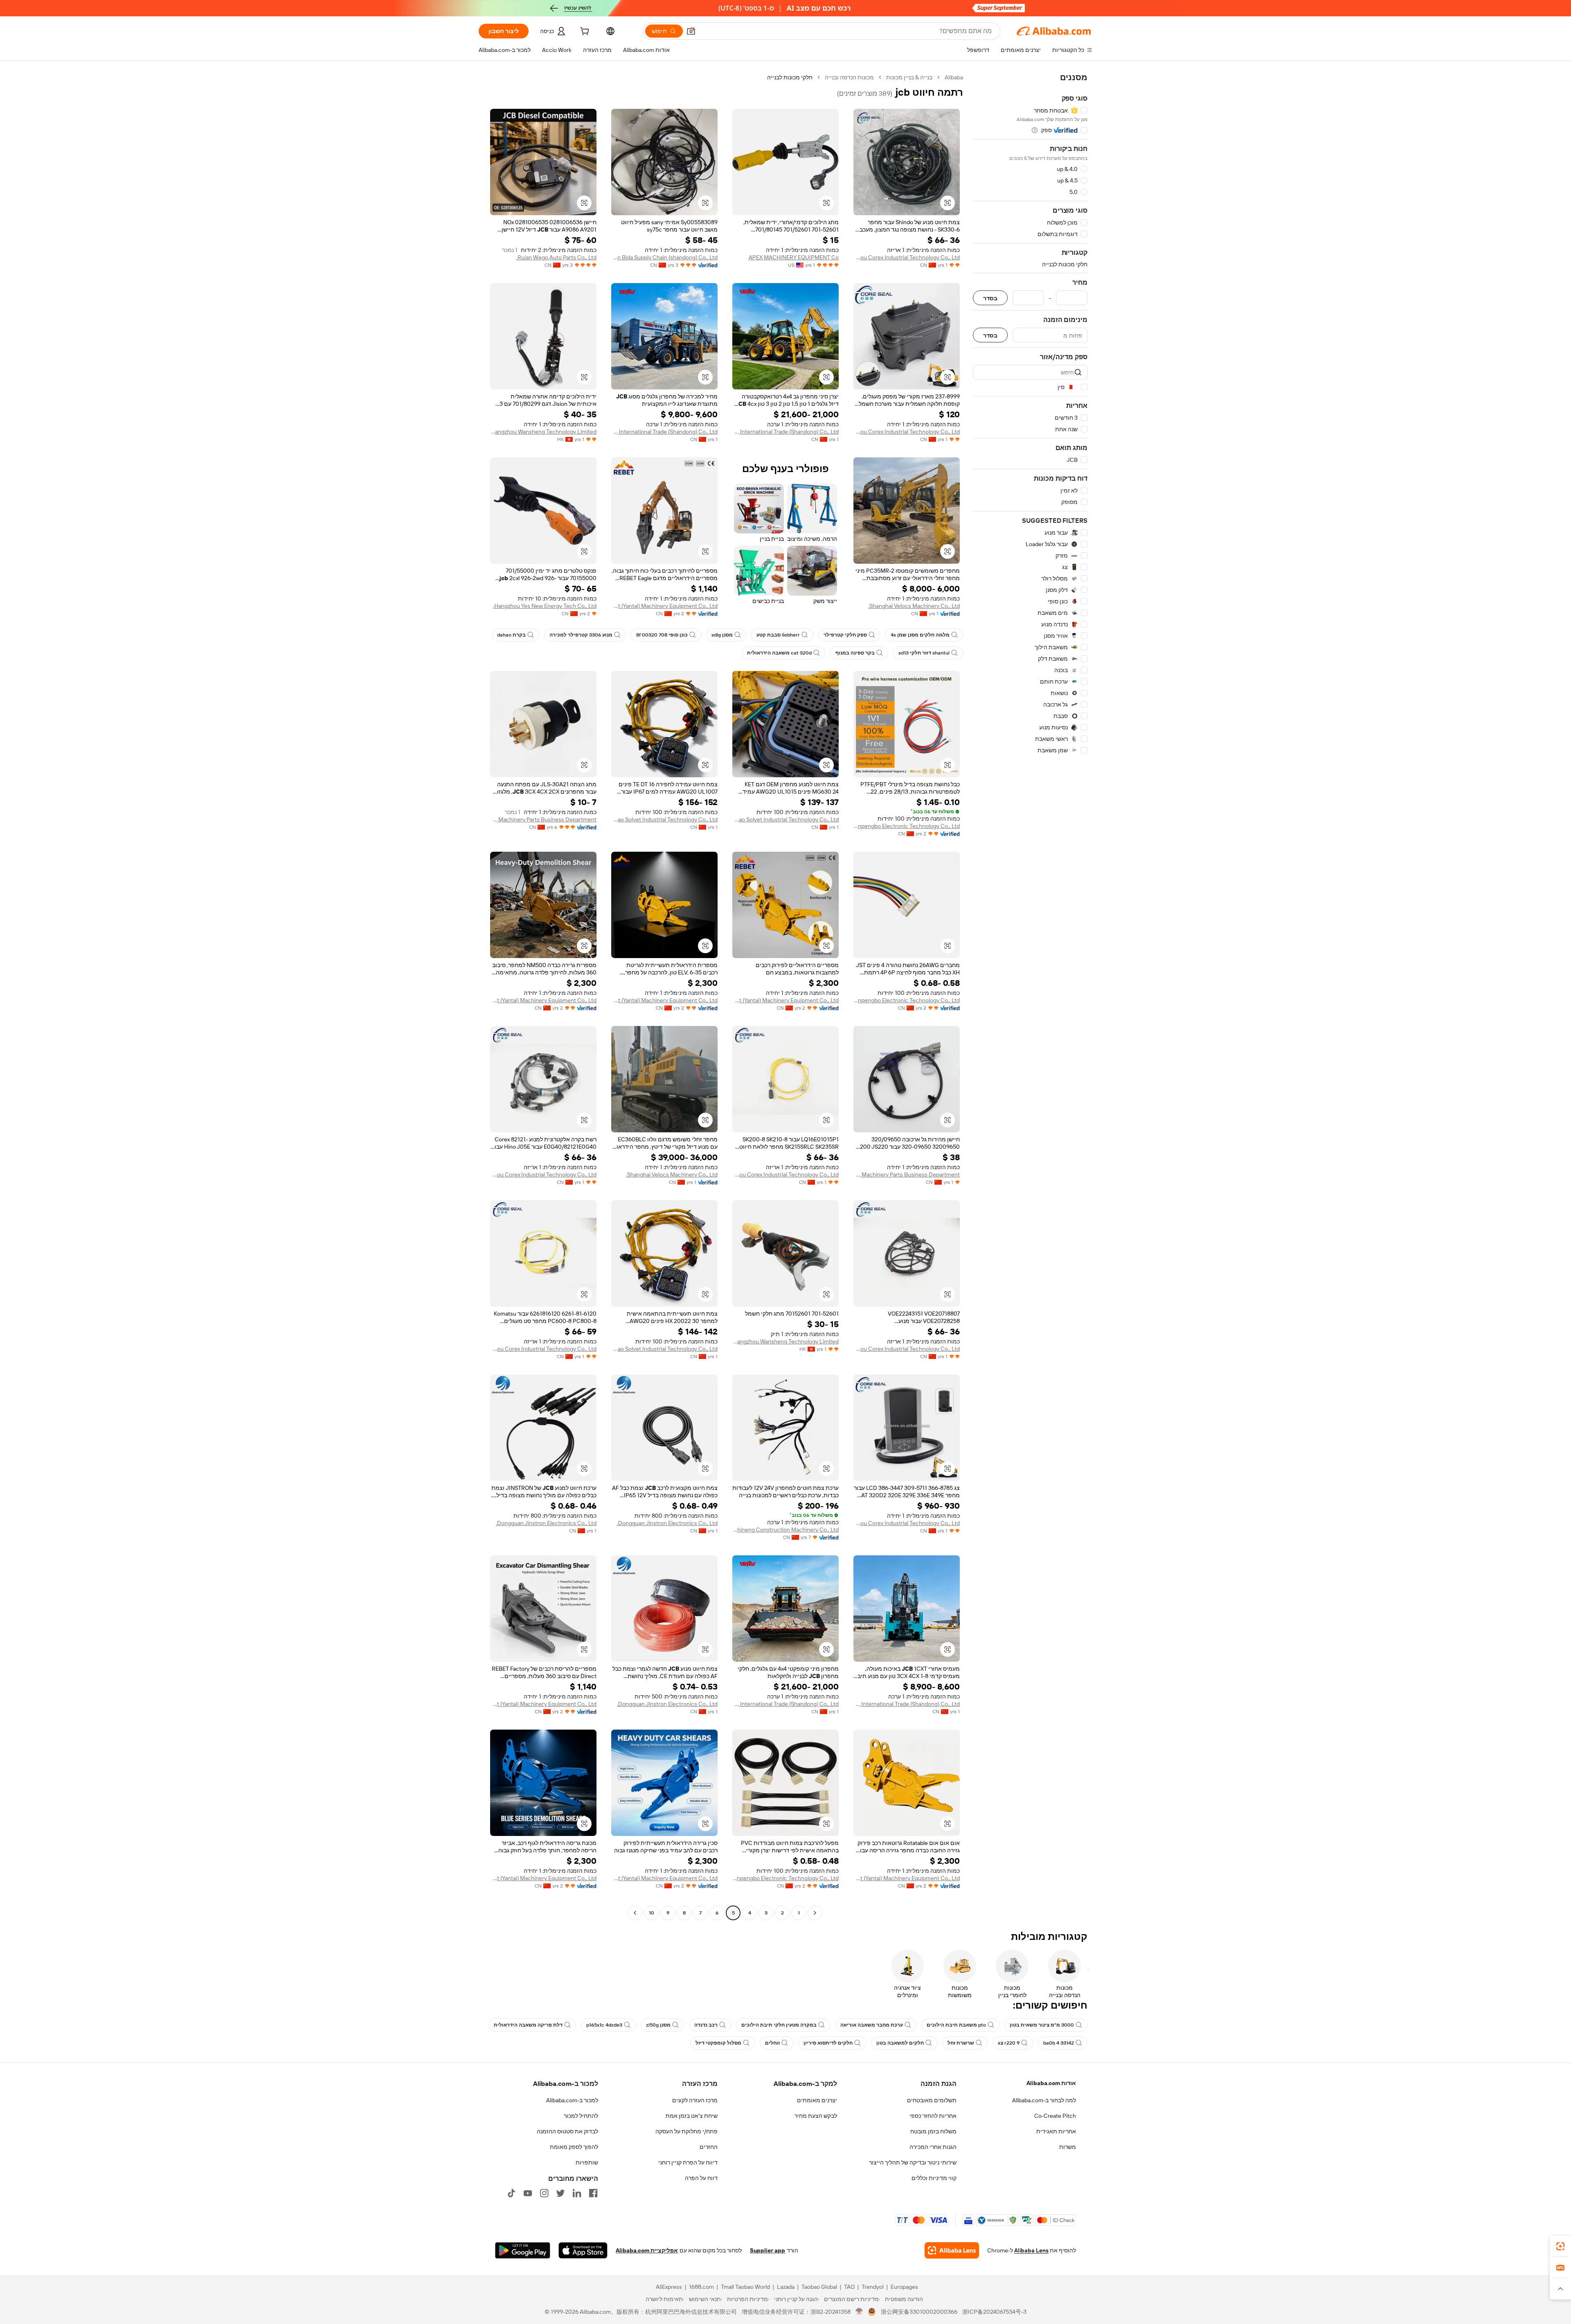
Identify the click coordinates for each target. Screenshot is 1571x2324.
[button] (691, 31)
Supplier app (767, 2250)
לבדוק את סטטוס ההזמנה (567, 2131)
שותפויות (587, 2162)
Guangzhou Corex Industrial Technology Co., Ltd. (907, 257)
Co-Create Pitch (1055, 2116)
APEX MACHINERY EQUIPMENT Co (794, 257)
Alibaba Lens (1031, 2250)
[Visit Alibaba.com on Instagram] (544, 2193)
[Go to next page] (635, 1913)
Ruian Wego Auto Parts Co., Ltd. (556, 257)
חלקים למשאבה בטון (900, 2043)
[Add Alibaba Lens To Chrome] (952, 2250)
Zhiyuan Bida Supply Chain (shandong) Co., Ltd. (664, 257)
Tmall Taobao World (745, 2287)
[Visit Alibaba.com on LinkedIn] (577, 2193)
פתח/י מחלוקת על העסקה (686, 2131)
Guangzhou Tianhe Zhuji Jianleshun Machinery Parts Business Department (543, 819)
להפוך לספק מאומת (574, 2147)
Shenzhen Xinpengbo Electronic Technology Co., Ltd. (907, 826)
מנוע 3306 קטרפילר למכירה (581, 635)
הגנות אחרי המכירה (933, 2147)
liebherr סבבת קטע (778, 635)
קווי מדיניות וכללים (934, 2178)
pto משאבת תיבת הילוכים (956, 2025)
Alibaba (954, 77)
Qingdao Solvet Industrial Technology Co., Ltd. (785, 819)
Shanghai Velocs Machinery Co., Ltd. (914, 606)
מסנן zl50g (658, 2025)
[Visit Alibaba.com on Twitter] (560, 2193)
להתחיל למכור (581, 2116)
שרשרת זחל (961, 2043)
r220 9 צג (1009, 2043)
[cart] (584, 32)
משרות (1068, 2147)
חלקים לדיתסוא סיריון (828, 2043)
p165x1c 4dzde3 (604, 2025)
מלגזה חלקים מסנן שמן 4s (920, 635)
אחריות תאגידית (1056, 2131)
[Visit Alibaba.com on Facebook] (593, 2193)
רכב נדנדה (706, 2025)
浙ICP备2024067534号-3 (994, 2312)
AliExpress (669, 2287)
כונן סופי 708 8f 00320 (662, 635)
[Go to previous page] (815, 1913)
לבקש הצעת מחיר (816, 2116)
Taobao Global (819, 2287)
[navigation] (1030, 996)
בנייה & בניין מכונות (909, 77)
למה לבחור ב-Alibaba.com (1044, 2100)
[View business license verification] (859, 2312)
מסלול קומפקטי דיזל (718, 2043)
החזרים (709, 2147)
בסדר (990, 298)
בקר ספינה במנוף (855, 653)
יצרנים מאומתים (817, 2100)
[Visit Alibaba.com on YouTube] (528, 2193)
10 (652, 1913)
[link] (1560, 2246)
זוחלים (772, 2043)
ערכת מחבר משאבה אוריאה (872, 2025)
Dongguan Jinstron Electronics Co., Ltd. (667, 1523)
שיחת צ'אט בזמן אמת (692, 2116)
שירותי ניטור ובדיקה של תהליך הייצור (913, 2162)
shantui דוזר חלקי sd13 (924, 653)
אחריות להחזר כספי (933, 2116)
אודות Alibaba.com (1051, 2083)
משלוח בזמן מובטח (933, 2131)
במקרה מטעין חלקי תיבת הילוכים (779, 2025)
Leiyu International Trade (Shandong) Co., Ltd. (785, 432)
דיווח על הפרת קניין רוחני (688, 2162)
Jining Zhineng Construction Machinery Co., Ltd (785, 1530)
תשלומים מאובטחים (932, 2100)
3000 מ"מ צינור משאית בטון (1042, 2025)
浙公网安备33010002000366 (919, 2312)
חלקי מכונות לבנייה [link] (790, 77)
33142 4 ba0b (1059, 2043)
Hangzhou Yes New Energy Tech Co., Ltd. (545, 606)
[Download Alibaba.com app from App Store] (583, 2250)
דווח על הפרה (701, 2178)
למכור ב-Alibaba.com (572, 2100)
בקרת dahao (511, 635)
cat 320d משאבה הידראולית (779, 653)
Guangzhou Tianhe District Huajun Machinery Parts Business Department (907, 1174)
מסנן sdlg (722, 635)
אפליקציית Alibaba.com (647, 2250)
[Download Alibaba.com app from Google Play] (523, 2250)
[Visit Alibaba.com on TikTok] (511, 2193)
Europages (904, 2287)
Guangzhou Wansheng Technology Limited (543, 432)
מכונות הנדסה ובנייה (849, 77)
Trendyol (873, 2287)
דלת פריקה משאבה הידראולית (528, 2025)
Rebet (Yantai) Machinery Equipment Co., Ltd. (664, 606)
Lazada (786, 2287)
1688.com (701, 2287)
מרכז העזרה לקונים (695, 2100)
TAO (849, 2287)
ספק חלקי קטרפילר (845, 635)
